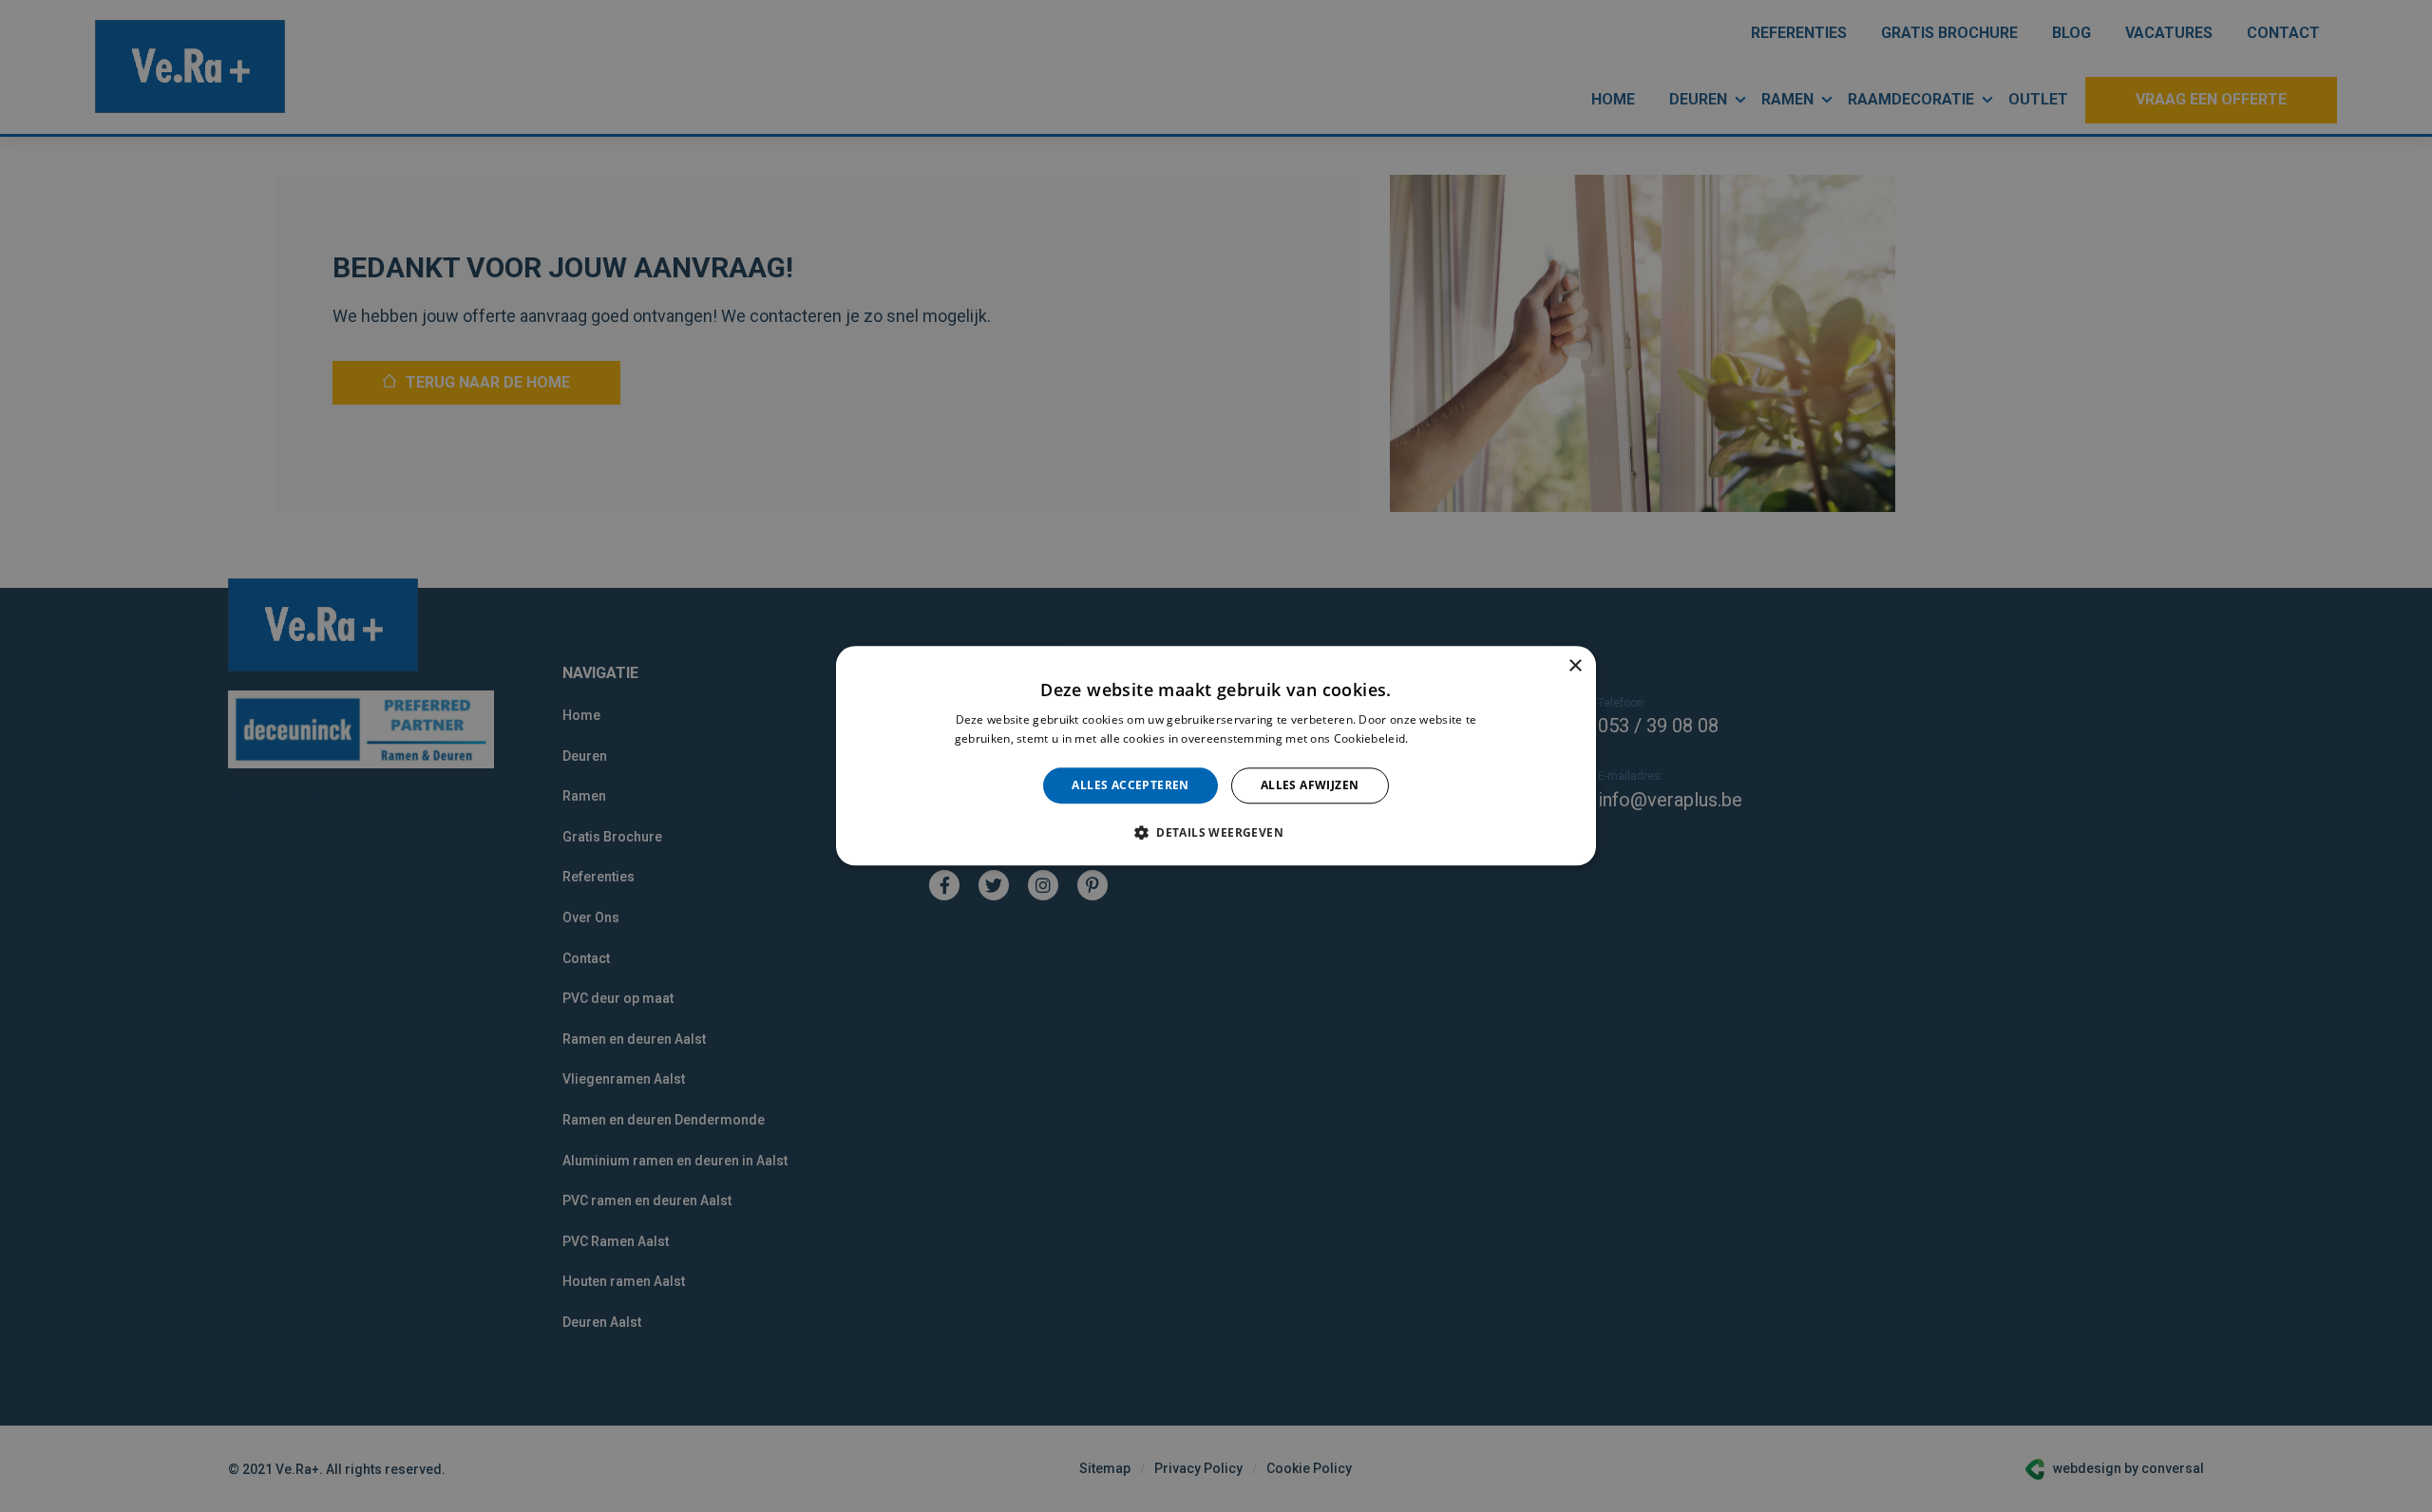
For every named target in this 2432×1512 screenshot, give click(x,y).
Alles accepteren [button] (1130, 785)
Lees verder (1444, 739)
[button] (1216, 833)
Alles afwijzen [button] (1310, 785)
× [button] (1575, 666)
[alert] (1216, 756)
